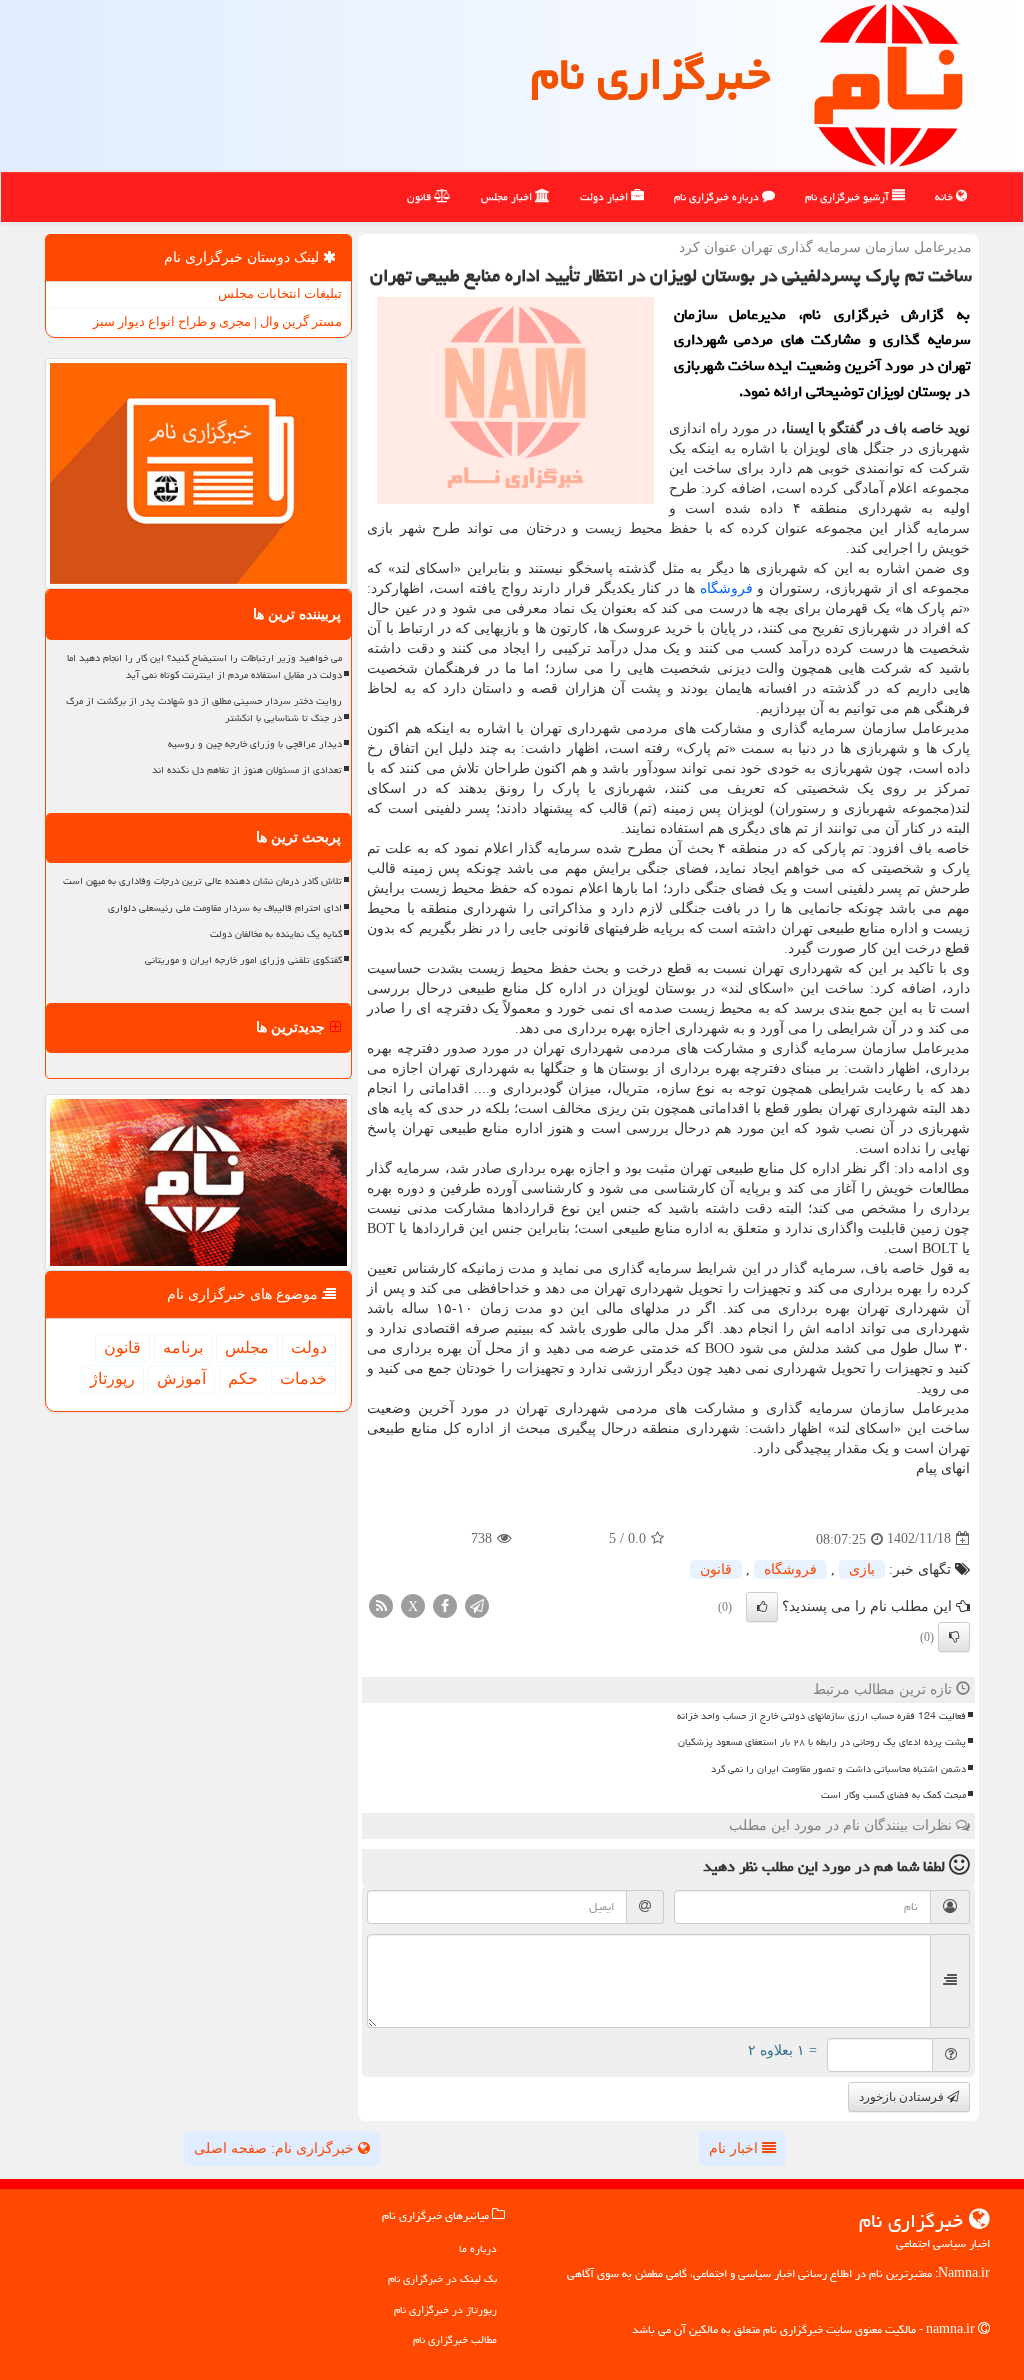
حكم (243, 1378)
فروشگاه (726, 588)
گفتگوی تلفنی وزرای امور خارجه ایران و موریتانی (243, 960)
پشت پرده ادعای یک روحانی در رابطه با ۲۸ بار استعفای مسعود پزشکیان (822, 1742)
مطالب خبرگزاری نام (455, 2339)
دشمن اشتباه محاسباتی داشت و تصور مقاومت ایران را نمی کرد (838, 1769)
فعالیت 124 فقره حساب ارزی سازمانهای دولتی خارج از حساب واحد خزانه (821, 1716)
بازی (862, 1569)
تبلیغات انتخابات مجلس (280, 293)
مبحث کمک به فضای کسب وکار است (893, 1795)
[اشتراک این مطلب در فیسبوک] (445, 1604)
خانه (945, 196)
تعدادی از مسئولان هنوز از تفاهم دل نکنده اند (247, 770)
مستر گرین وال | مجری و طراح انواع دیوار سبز (217, 321)
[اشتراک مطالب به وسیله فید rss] (381, 1604)
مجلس (247, 1347)
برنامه (183, 1347)
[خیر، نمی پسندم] (954, 1637)
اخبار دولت (605, 196)
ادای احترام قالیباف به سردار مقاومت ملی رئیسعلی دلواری (225, 908)
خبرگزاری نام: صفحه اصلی (276, 2148)
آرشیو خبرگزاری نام (848, 196)
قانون (420, 196)
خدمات (303, 1378)
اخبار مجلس (508, 196)
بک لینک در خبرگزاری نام (442, 2278)
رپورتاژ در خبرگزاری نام (445, 2309)
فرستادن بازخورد (903, 2097)
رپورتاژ (112, 1378)
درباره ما (478, 2248)
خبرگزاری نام (650, 74)
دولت (309, 1347)
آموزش (181, 1378)
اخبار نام (735, 2148)
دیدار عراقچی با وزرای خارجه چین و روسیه (255, 744)
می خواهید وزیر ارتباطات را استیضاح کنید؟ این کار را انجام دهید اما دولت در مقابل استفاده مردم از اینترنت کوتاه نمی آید (204, 666)
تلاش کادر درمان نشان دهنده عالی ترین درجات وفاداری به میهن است (202, 881)
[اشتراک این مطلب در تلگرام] (477, 1604)
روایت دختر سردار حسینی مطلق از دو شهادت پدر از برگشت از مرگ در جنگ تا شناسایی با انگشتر (204, 709)
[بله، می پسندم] (762, 1607)
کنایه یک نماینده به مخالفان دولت (276, 934)
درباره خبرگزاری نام (718, 196)
